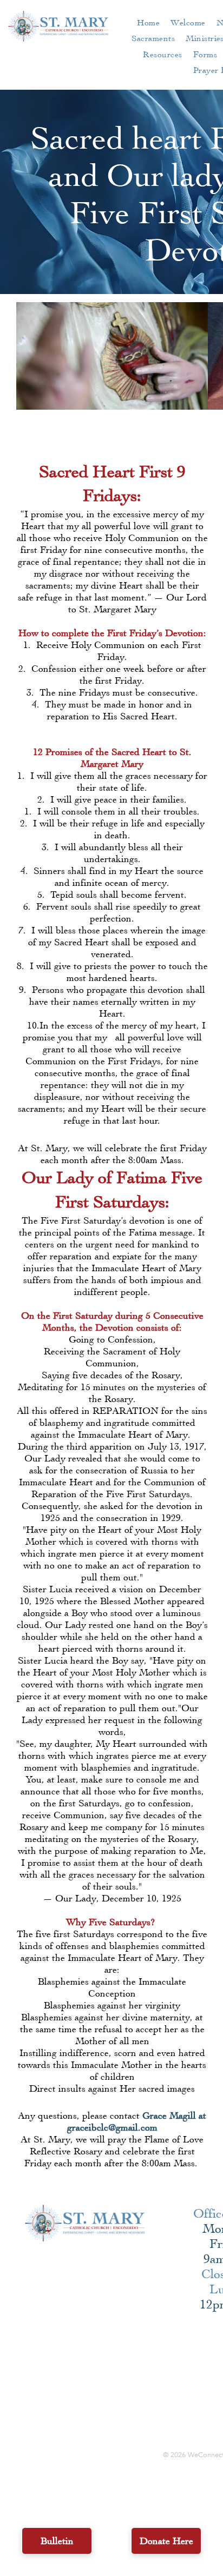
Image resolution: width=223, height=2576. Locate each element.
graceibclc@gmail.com (112, 2127)
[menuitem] (148, 22)
